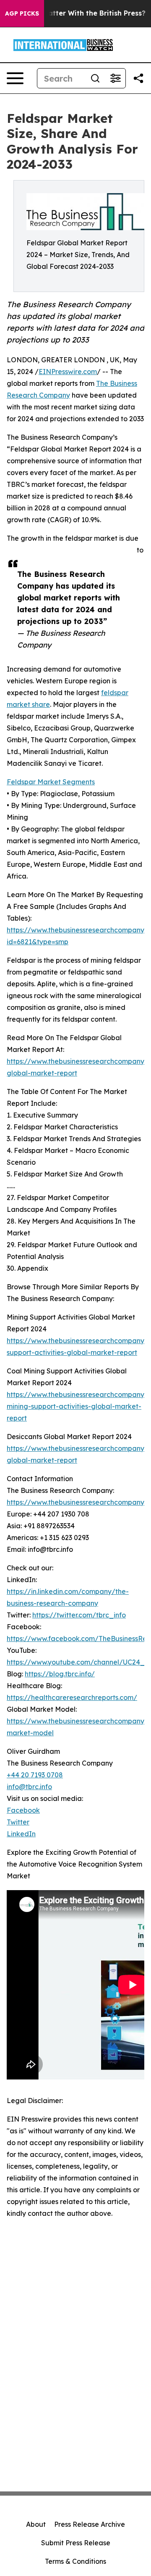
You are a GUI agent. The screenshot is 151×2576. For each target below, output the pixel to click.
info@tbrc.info (29, 1787)
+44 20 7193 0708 (35, 1775)
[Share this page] (138, 78)
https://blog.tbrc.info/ (60, 1674)
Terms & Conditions (75, 2561)
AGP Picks (22, 13)
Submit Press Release (76, 2543)
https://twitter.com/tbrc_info (79, 1615)
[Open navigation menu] (15, 78)
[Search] (95, 78)
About (36, 2524)
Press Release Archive (90, 2524)
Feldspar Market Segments (51, 782)
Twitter (18, 1822)
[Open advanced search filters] (115, 78)
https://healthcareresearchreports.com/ (72, 1697)
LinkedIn (21, 1834)
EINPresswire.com (68, 372)
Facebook (23, 1810)
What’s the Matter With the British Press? (74, 13)
